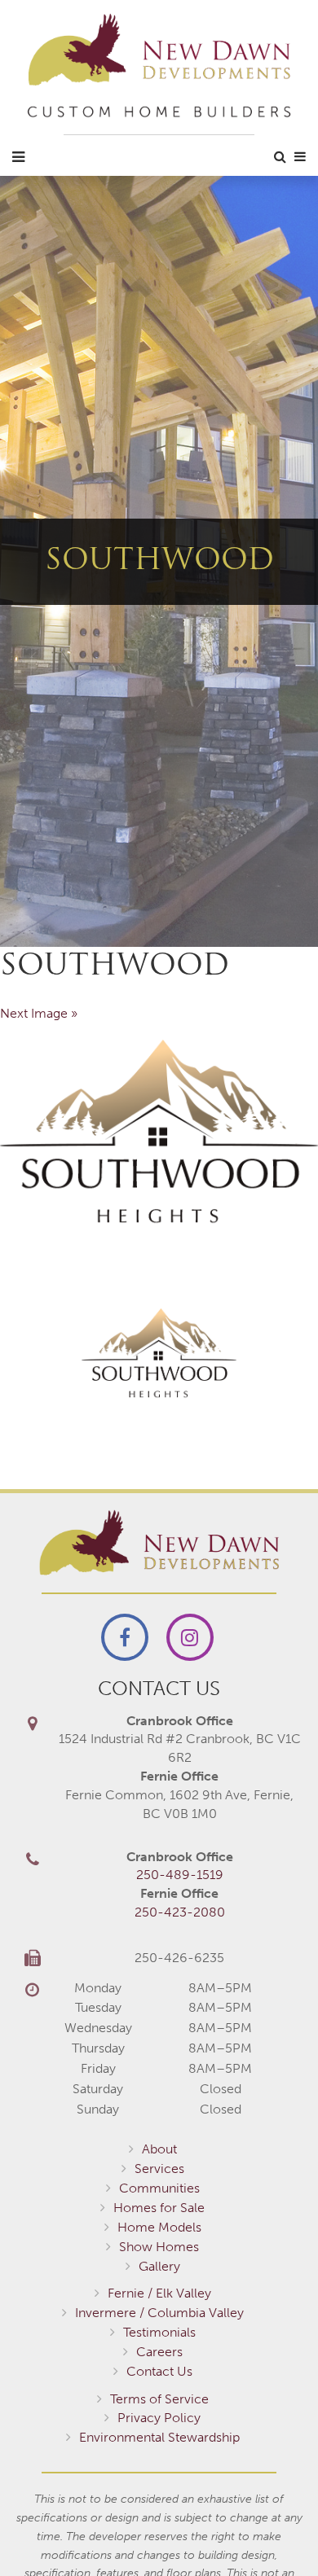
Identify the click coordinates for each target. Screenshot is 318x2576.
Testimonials (159, 2332)
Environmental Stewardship (159, 2437)
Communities (159, 2188)
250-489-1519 (180, 1875)
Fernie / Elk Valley (159, 2293)
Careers (159, 2352)
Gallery (159, 2266)
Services (159, 2169)
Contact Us (159, 2371)
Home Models (159, 2227)
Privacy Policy (159, 2418)
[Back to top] (272, 2530)
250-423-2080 (180, 1912)
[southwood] (159, 1133)
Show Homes (159, 2247)
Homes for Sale (159, 2208)
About (159, 2149)
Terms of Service (159, 2399)
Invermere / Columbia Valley (159, 2313)
